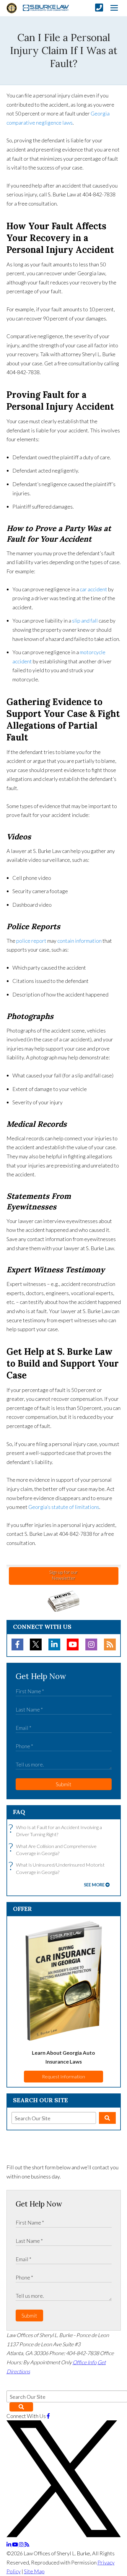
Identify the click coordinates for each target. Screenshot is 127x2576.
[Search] (107, 2118)
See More (94, 1885)
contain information (79, 941)
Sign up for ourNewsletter (63, 1575)
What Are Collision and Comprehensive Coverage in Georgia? (54, 1849)
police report (31, 941)
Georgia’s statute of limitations (64, 1507)
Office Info (85, 2362)
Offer (22, 1909)
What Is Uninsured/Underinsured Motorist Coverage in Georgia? (58, 1868)
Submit (64, 1784)
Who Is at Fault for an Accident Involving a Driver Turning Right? (57, 1830)
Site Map (34, 2571)
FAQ (19, 1812)
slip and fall (85, 621)
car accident (93, 589)
